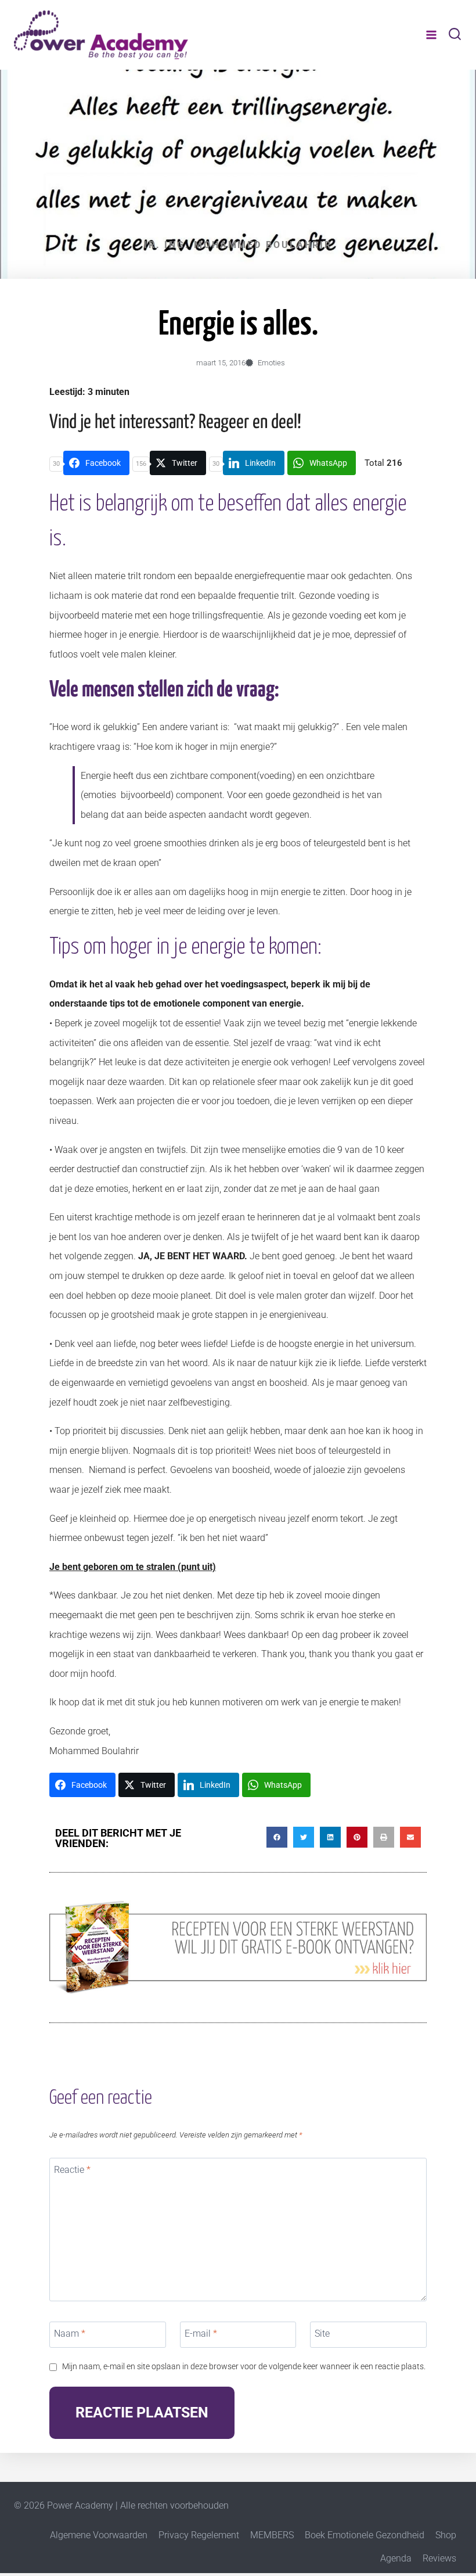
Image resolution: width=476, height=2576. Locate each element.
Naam (70, 2334)
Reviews (439, 2558)
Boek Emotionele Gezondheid (365, 2535)
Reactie (72, 2170)
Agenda (396, 2558)
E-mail (201, 2334)
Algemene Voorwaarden (99, 2535)
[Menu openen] (431, 35)
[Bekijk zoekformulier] (455, 35)
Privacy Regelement (199, 2535)
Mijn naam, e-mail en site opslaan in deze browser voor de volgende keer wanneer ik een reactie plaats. (244, 2367)
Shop (446, 2535)
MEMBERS (272, 2535)
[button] (277, 1837)
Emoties (271, 363)
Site (322, 2334)
